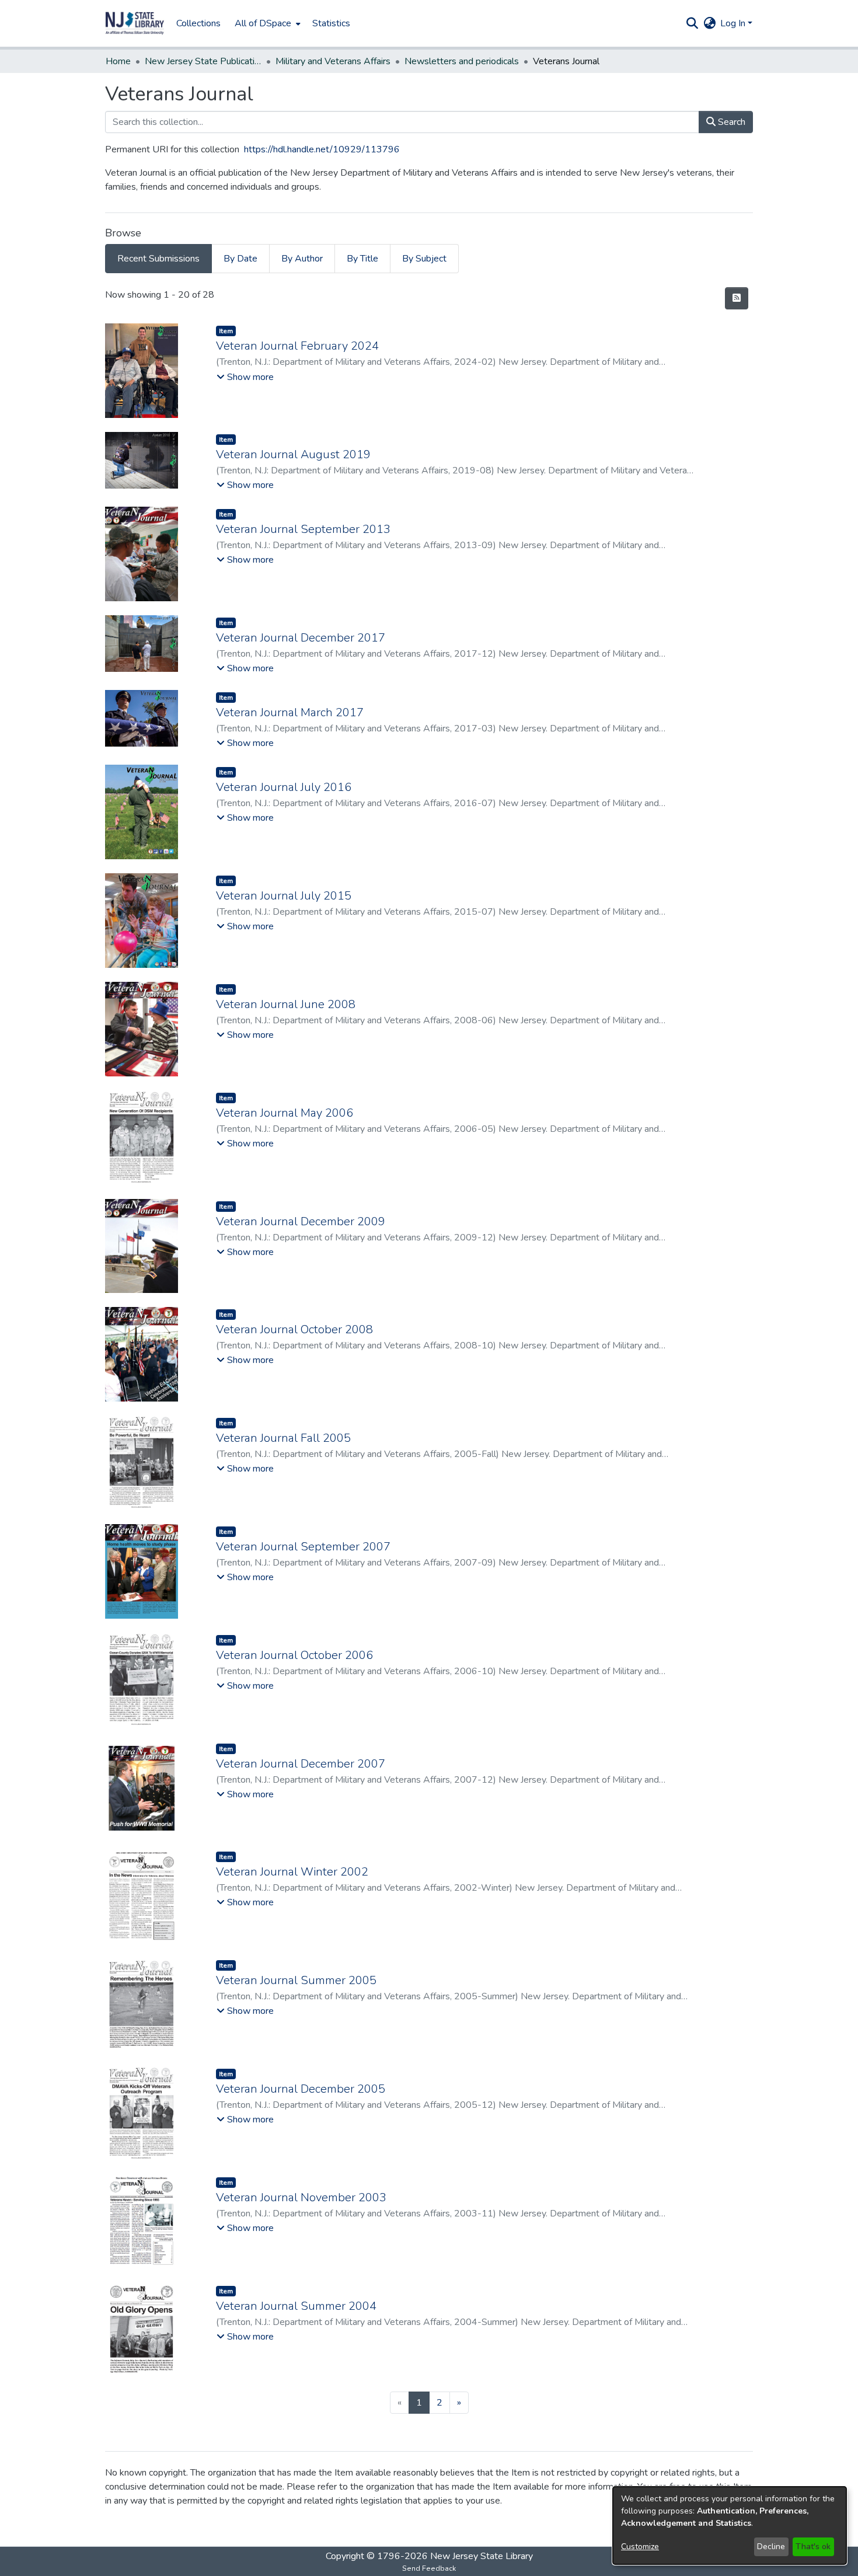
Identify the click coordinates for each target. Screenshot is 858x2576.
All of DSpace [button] (263, 23)
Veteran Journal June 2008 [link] (286, 1004)
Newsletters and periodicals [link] (462, 61)
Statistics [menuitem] (331, 23)
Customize (640, 2547)
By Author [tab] (302, 259)
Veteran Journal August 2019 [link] (293, 454)
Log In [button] (734, 23)
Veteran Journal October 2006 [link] (294, 1655)
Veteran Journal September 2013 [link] (303, 529)
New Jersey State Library (482, 2556)
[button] (135, 23)
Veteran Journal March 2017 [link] (290, 712)
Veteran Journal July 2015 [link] (284, 896)
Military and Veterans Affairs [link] (333, 61)
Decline (771, 2547)
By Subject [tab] (424, 259)
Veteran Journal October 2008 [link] (294, 1329)
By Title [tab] (362, 259)
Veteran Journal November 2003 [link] (301, 2197)
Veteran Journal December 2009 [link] (301, 1221)
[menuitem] (266, 23)
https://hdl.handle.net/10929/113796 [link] (322, 149)
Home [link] (118, 61)
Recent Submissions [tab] (158, 259)
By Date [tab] (240, 259)
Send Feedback (429, 2568)
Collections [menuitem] (198, 23)
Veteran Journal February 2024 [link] (297, 346)
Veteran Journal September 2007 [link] (303, 1547)
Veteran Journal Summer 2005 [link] (296, 1980)
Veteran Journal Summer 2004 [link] (296, 2306)
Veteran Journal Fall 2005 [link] (283, 1438)
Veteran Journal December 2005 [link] (301, 2089)
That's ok (813, 2547)
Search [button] (730, 122)
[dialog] (730, 2526)
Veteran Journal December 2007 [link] (301, 1764)
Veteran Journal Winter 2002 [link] (292, 1872)
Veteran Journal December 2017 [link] (301, 638)
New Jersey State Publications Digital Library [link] (203, 61)
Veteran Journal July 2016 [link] (284, 787)
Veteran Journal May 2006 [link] (285, 1113)
